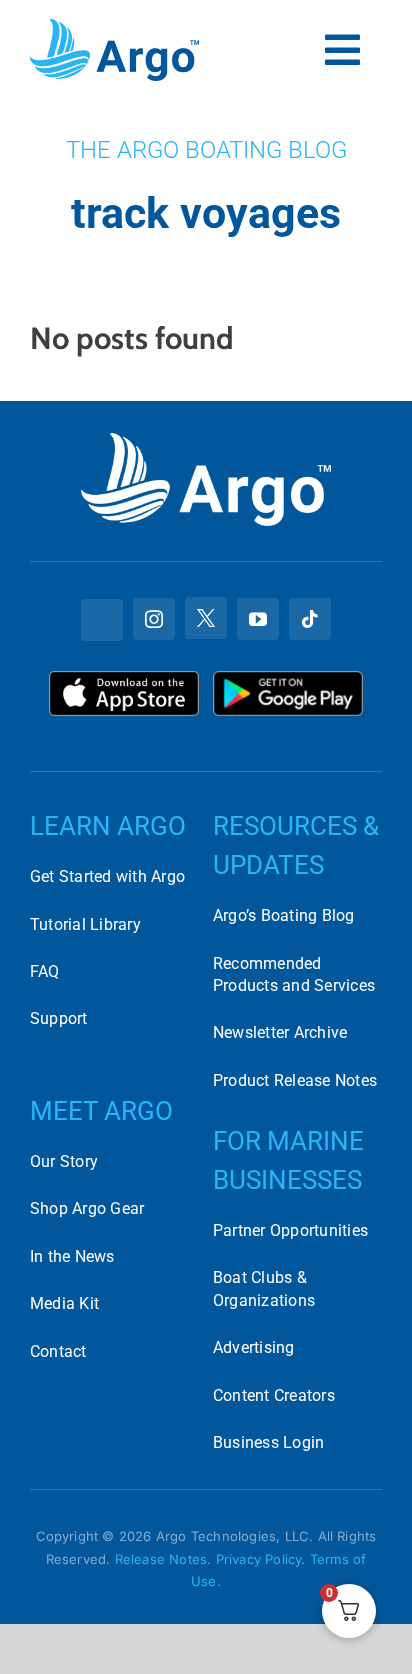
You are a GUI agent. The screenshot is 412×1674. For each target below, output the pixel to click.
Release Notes (161, 1559)
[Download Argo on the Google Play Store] (288, 678)
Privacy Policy (259, 1559)
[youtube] (258, 619)
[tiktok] (310, 619)
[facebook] (102, 620)
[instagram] (154, 619)
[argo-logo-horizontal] (114, 26)
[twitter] (206, 618)
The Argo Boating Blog (206, 150)
